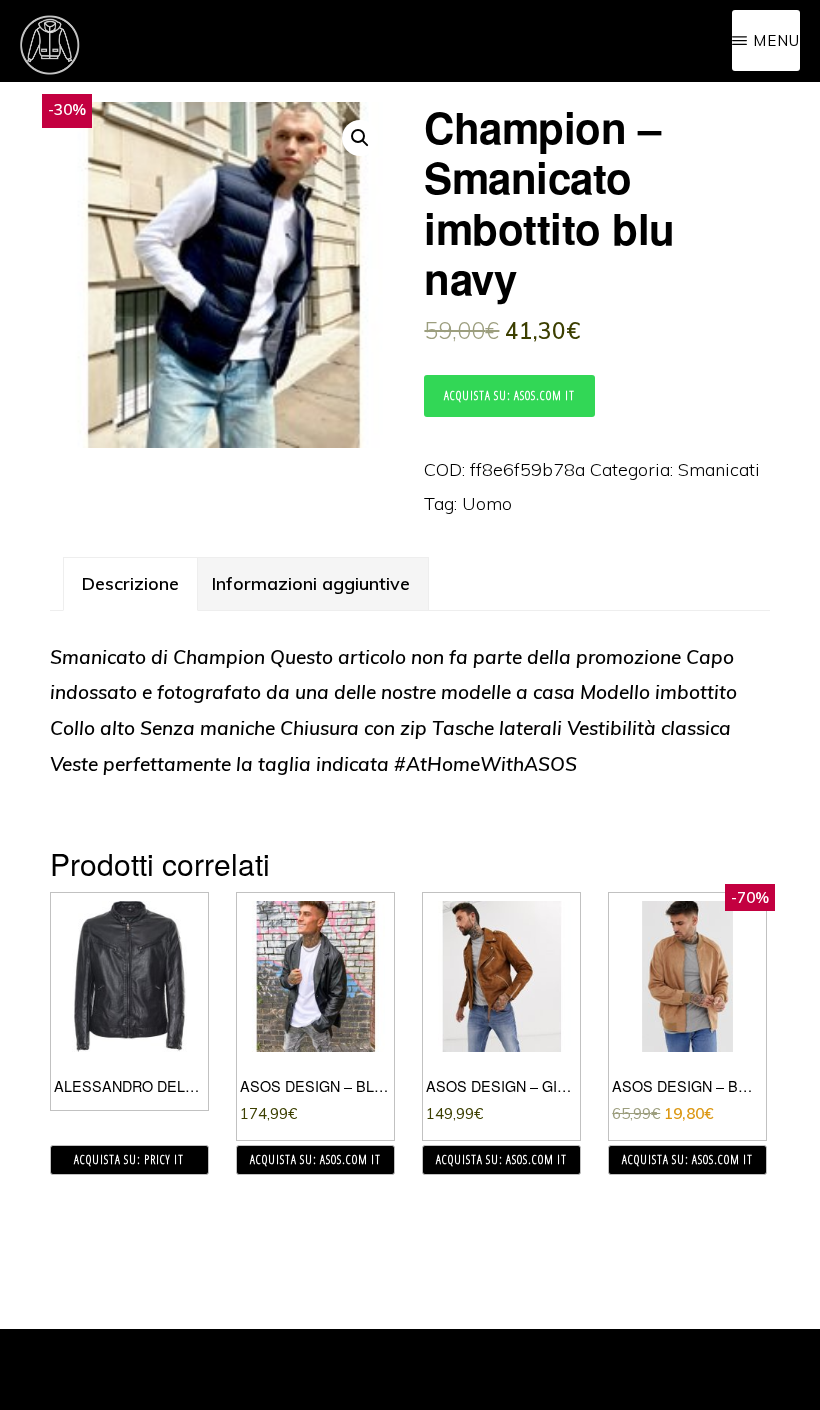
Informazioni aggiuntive (311, 583)
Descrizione (130, 583)
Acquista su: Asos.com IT (509, 395)
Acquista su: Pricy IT (129, 1159)
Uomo (487, 503)
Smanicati (719, 469)
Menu (776, 40)
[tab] (130, 584)
